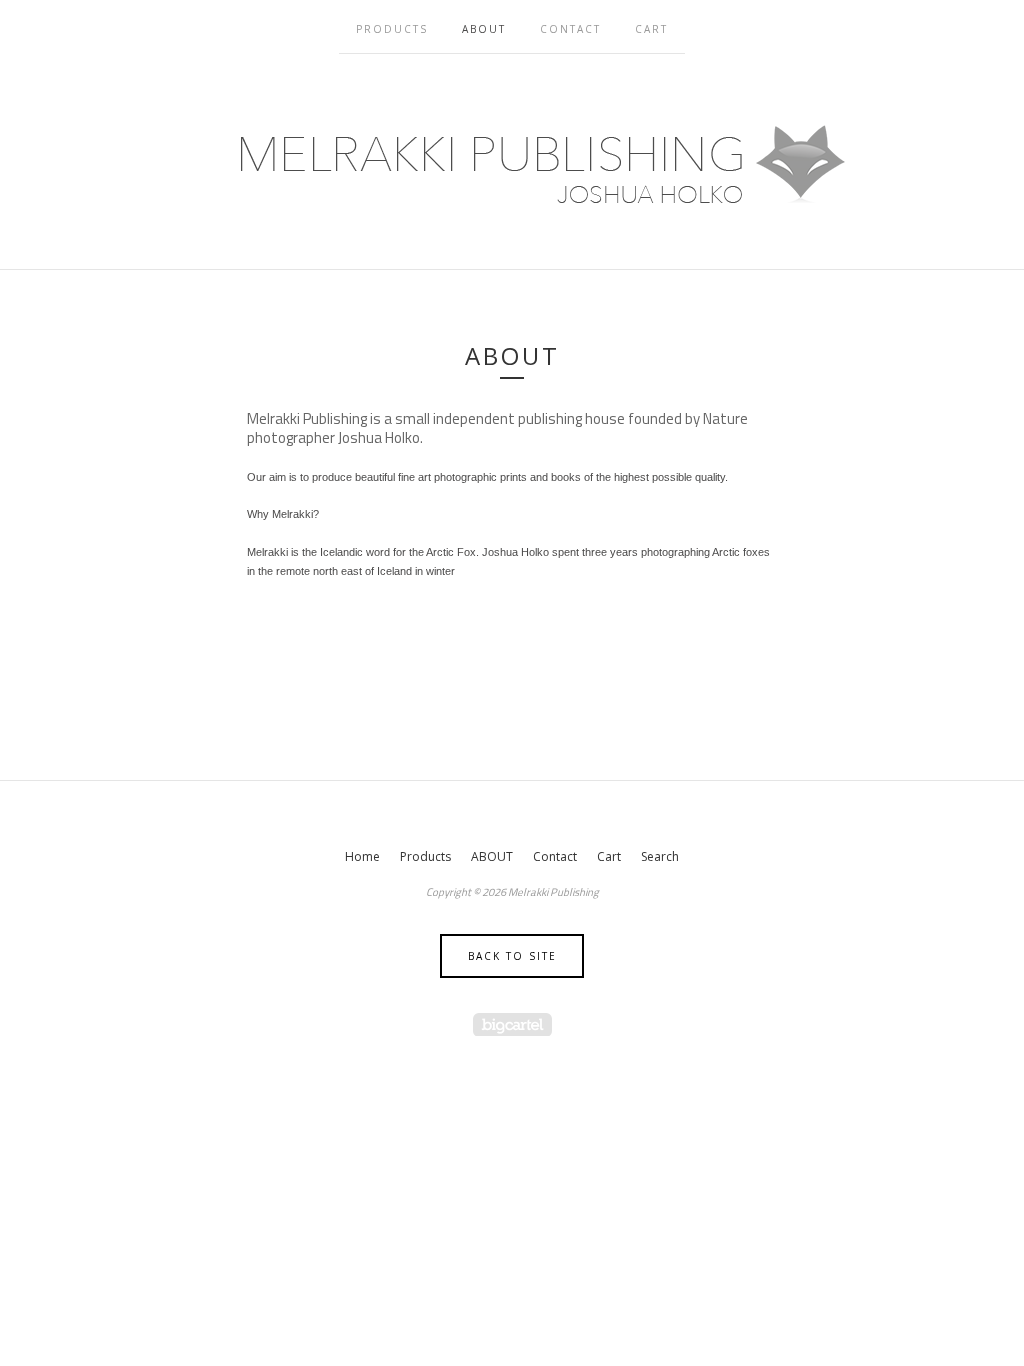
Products (392, 29)
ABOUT (484, 29)
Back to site (512, 956)
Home (362, 856)
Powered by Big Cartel (512, 1024)
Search (660, 856)
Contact (570, 29)
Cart (651, 29)
